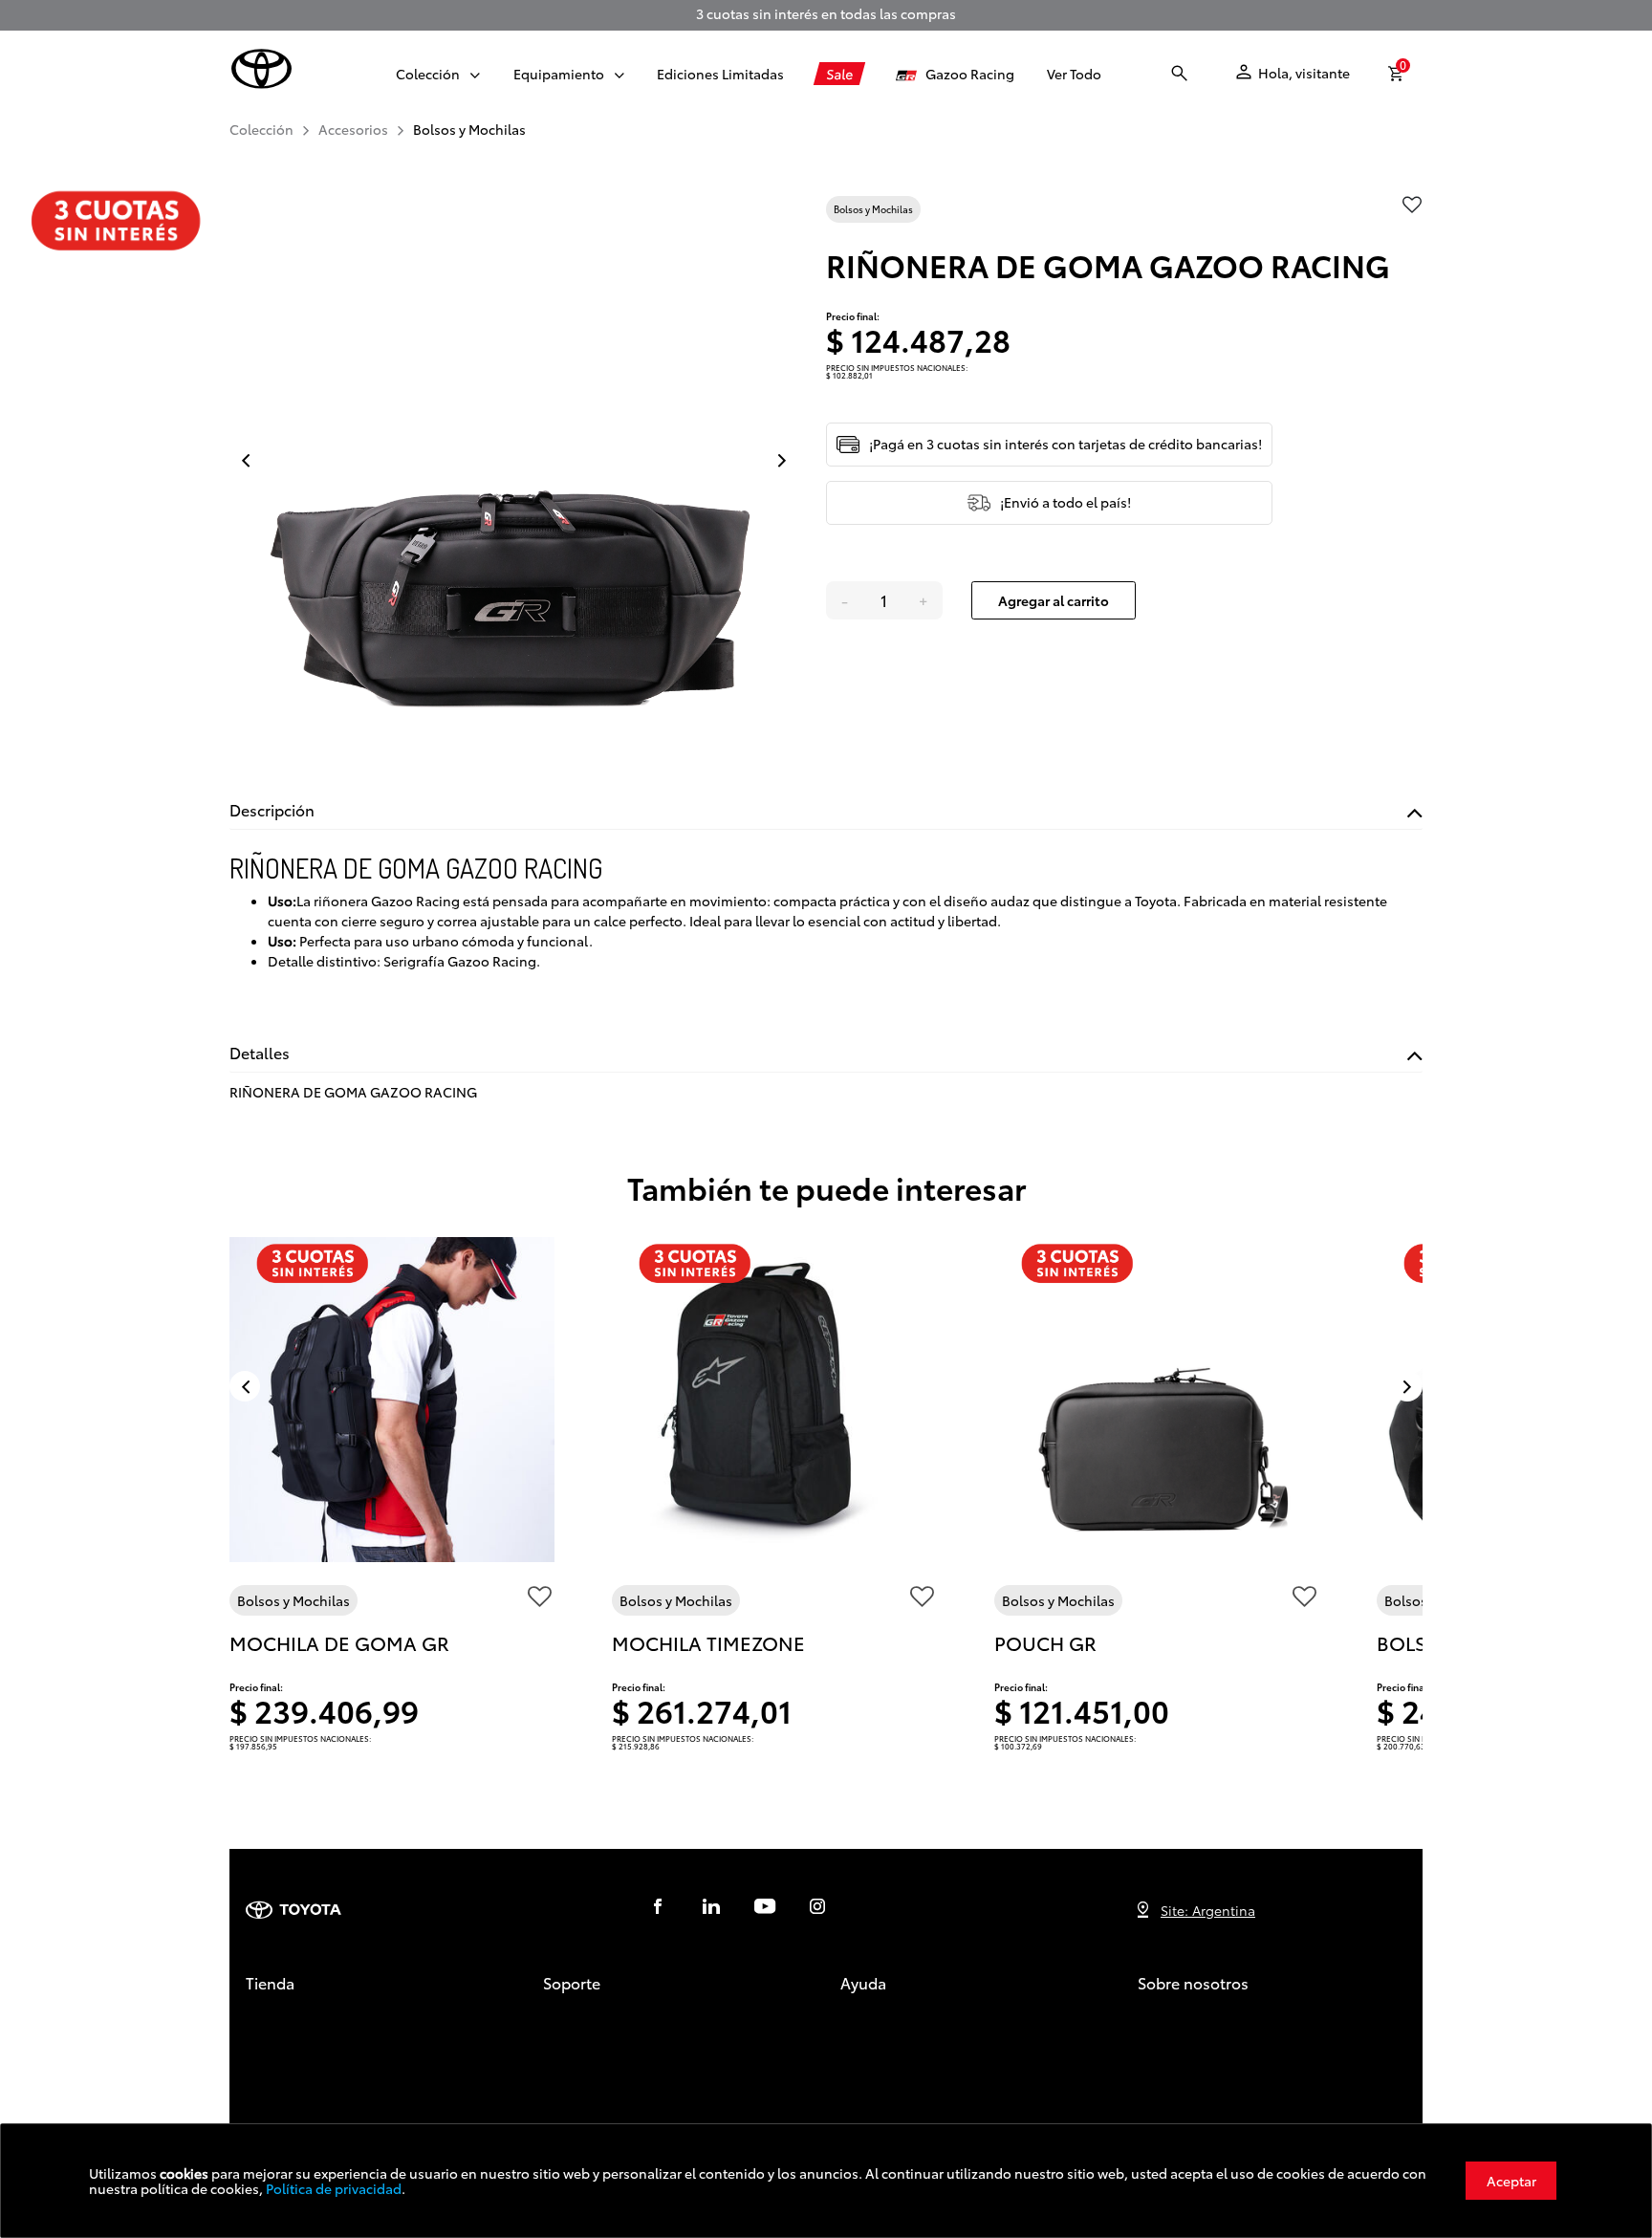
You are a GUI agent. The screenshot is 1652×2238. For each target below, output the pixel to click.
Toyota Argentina (1192, 2018)
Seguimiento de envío (614, 2018)
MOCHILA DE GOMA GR (339, 1642)
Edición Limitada (299, 2065)
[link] (720, 74)
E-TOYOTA (1169, 2065)
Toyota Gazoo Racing (1206, 2042)
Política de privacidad (334, 2188)
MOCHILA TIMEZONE (708, 1642)
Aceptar (1511, 2181)
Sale (259, 2089)
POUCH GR (1045, 1642)
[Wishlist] (539, 1600)
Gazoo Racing (291, 2113)
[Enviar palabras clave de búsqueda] (1180, 74)
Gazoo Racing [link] (966, 74)
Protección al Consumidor (627, 2065)
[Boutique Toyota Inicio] (261, 69)
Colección (278, 2018)
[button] (428, 74)
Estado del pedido (602, 2042)
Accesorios (280, 2042)
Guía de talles (885, 2042)
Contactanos (881, 2018)
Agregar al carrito (1054, 600)
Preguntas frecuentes (909, 2065)
